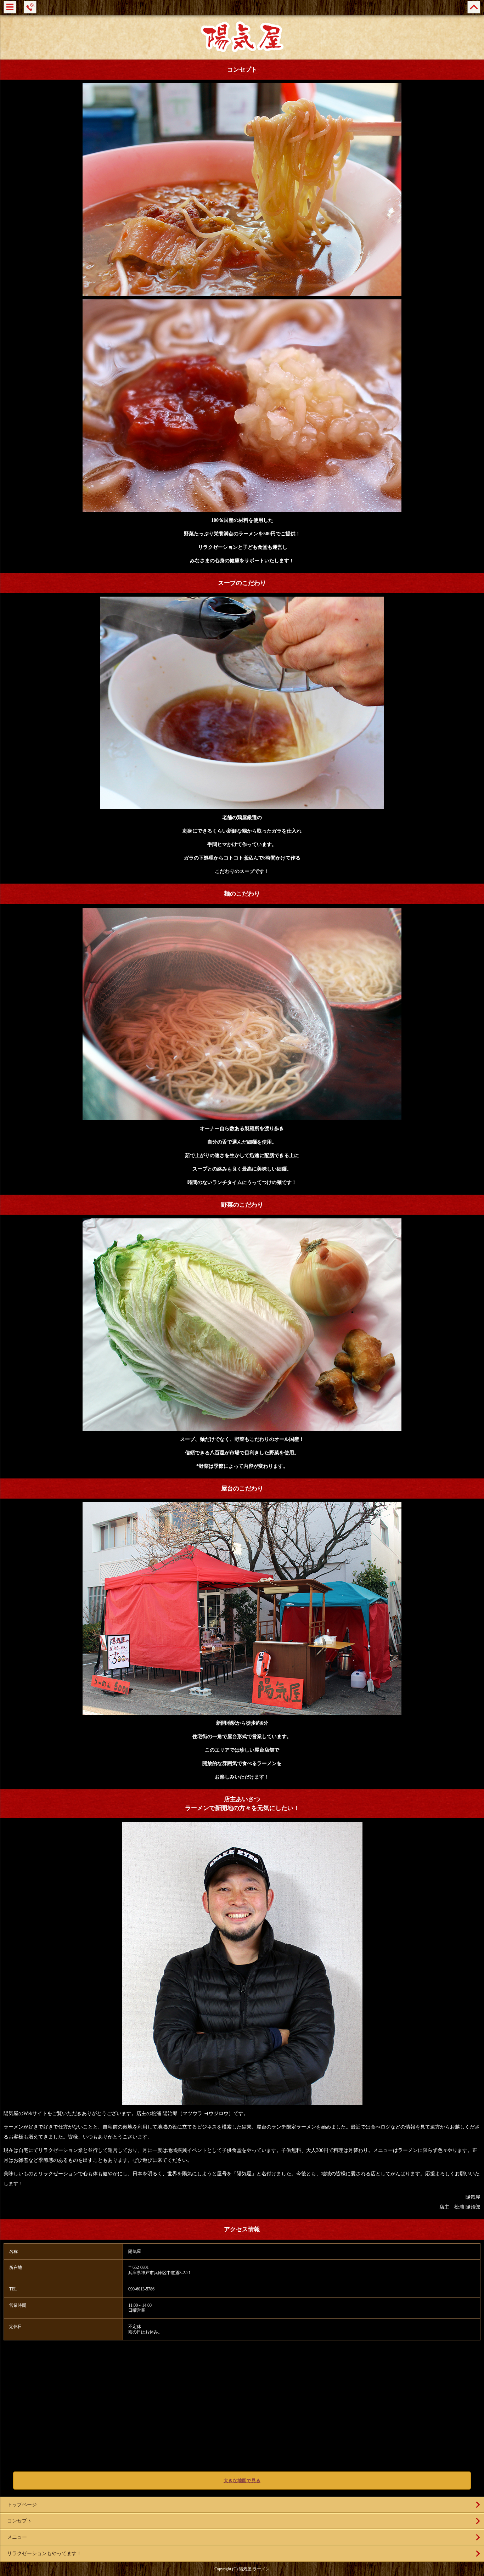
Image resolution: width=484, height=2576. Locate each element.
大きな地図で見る (242, 2481)
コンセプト (19, 2521)
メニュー (17, 2537)
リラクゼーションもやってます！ (44, 2554)
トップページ (22, 2505)
